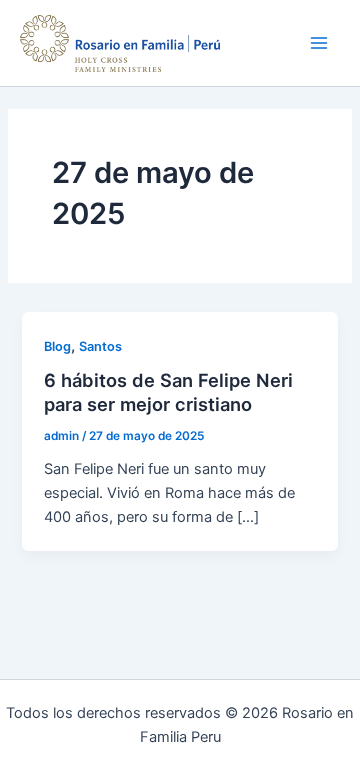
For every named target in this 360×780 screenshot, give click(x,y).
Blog (57, 346)
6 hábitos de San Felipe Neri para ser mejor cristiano (168, 392)
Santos (100, 346)
